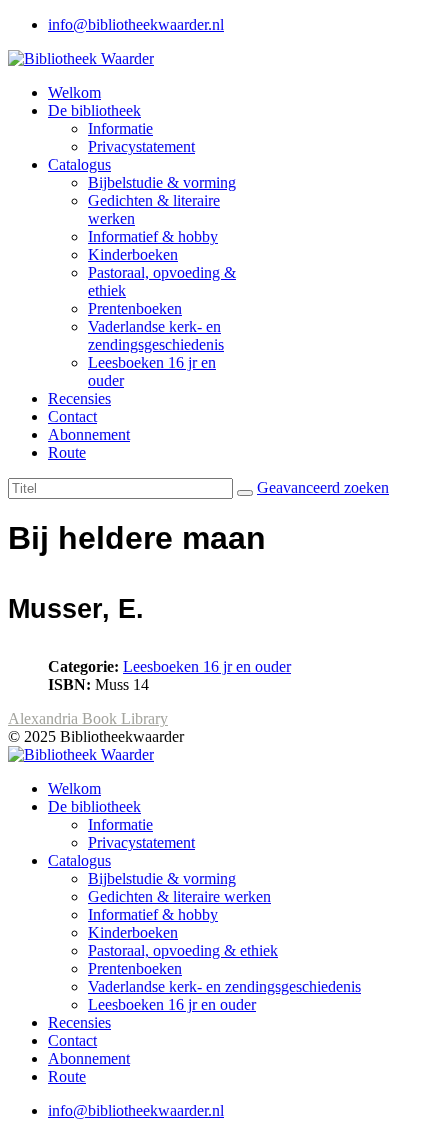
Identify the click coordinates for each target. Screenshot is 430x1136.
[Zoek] (245, 493)
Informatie (120, 128)
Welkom (74, 92)
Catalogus (79, 164)
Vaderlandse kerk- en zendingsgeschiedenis (156, 335)
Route (67, 452)
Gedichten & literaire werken (179, 896)
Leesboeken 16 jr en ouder (207, 666)
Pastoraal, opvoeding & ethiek (183, 950)
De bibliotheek (94, 110)
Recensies (79, 398)
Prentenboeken (135, 308)
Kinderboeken (133, 254)
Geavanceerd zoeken (323, 487)
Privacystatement (141, 146)
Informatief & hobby (153, 236)
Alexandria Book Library (88, 718)
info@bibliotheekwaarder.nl (136, 24)
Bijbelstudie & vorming (162, 182)
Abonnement (89, 434)
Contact (72, 416)
